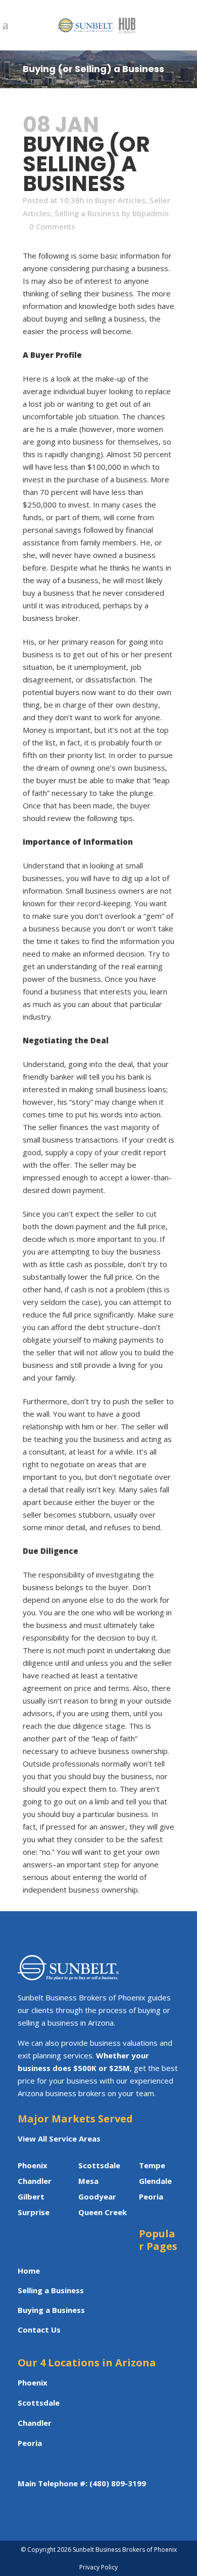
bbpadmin (151, 213)
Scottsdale (99, 2165)
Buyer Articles (120, 200)
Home (29, 2271)
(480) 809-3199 (118, 2483)
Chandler (35, 2423)
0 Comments (52, 226)
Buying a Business (51, 2310)
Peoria (30, 2443)
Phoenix (33, 2165)
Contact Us (39, 2330)
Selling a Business (87, 213)
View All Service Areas (59, 2139)
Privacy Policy (98, 2567)
